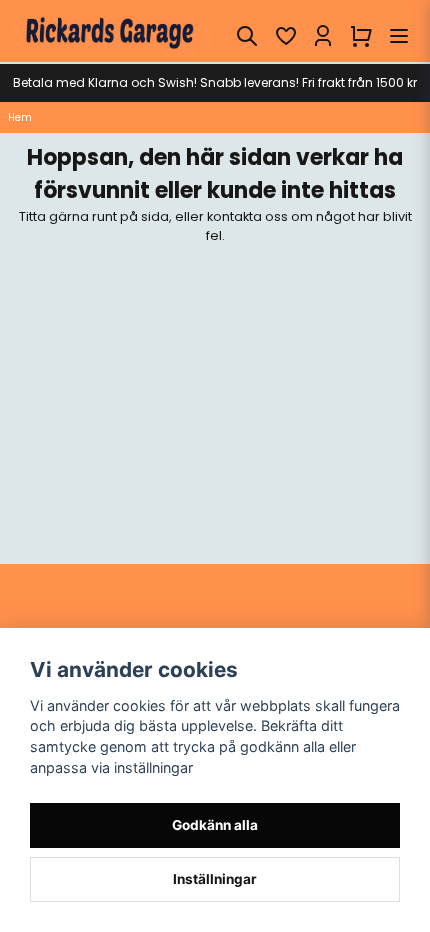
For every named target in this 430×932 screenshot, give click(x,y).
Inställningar (215, 879)
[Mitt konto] (323, 36)
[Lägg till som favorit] (285, 36)
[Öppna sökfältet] (247, 36)
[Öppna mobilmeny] (399, 36)
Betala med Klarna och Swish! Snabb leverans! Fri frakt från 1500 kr (215, 82)
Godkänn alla (215, 825)
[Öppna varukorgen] (361, 36)
